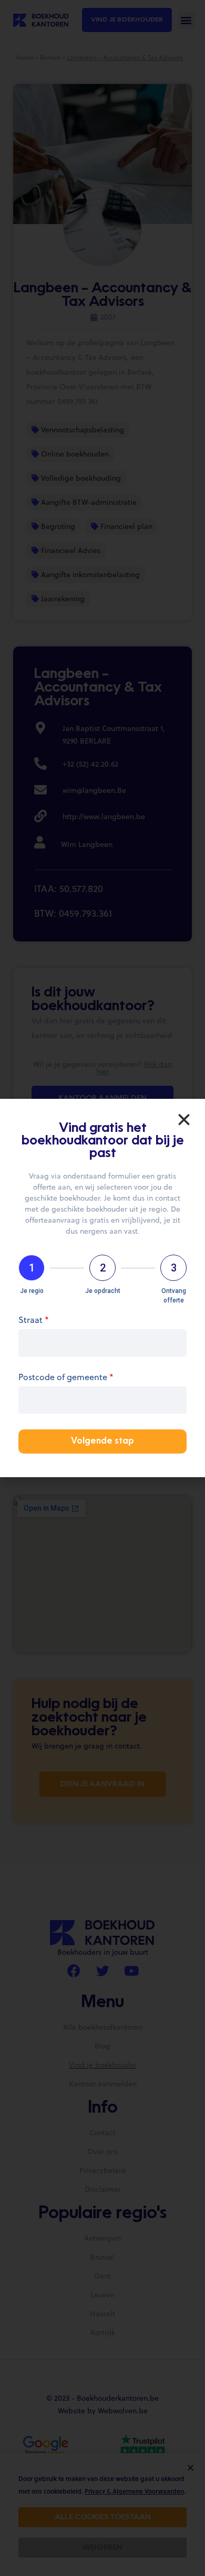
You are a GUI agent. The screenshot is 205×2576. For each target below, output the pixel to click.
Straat (34, 1321)
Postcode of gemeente (66, 1378)
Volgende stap (102, 1441)
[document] (102, 1288)
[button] (184, 1120)
